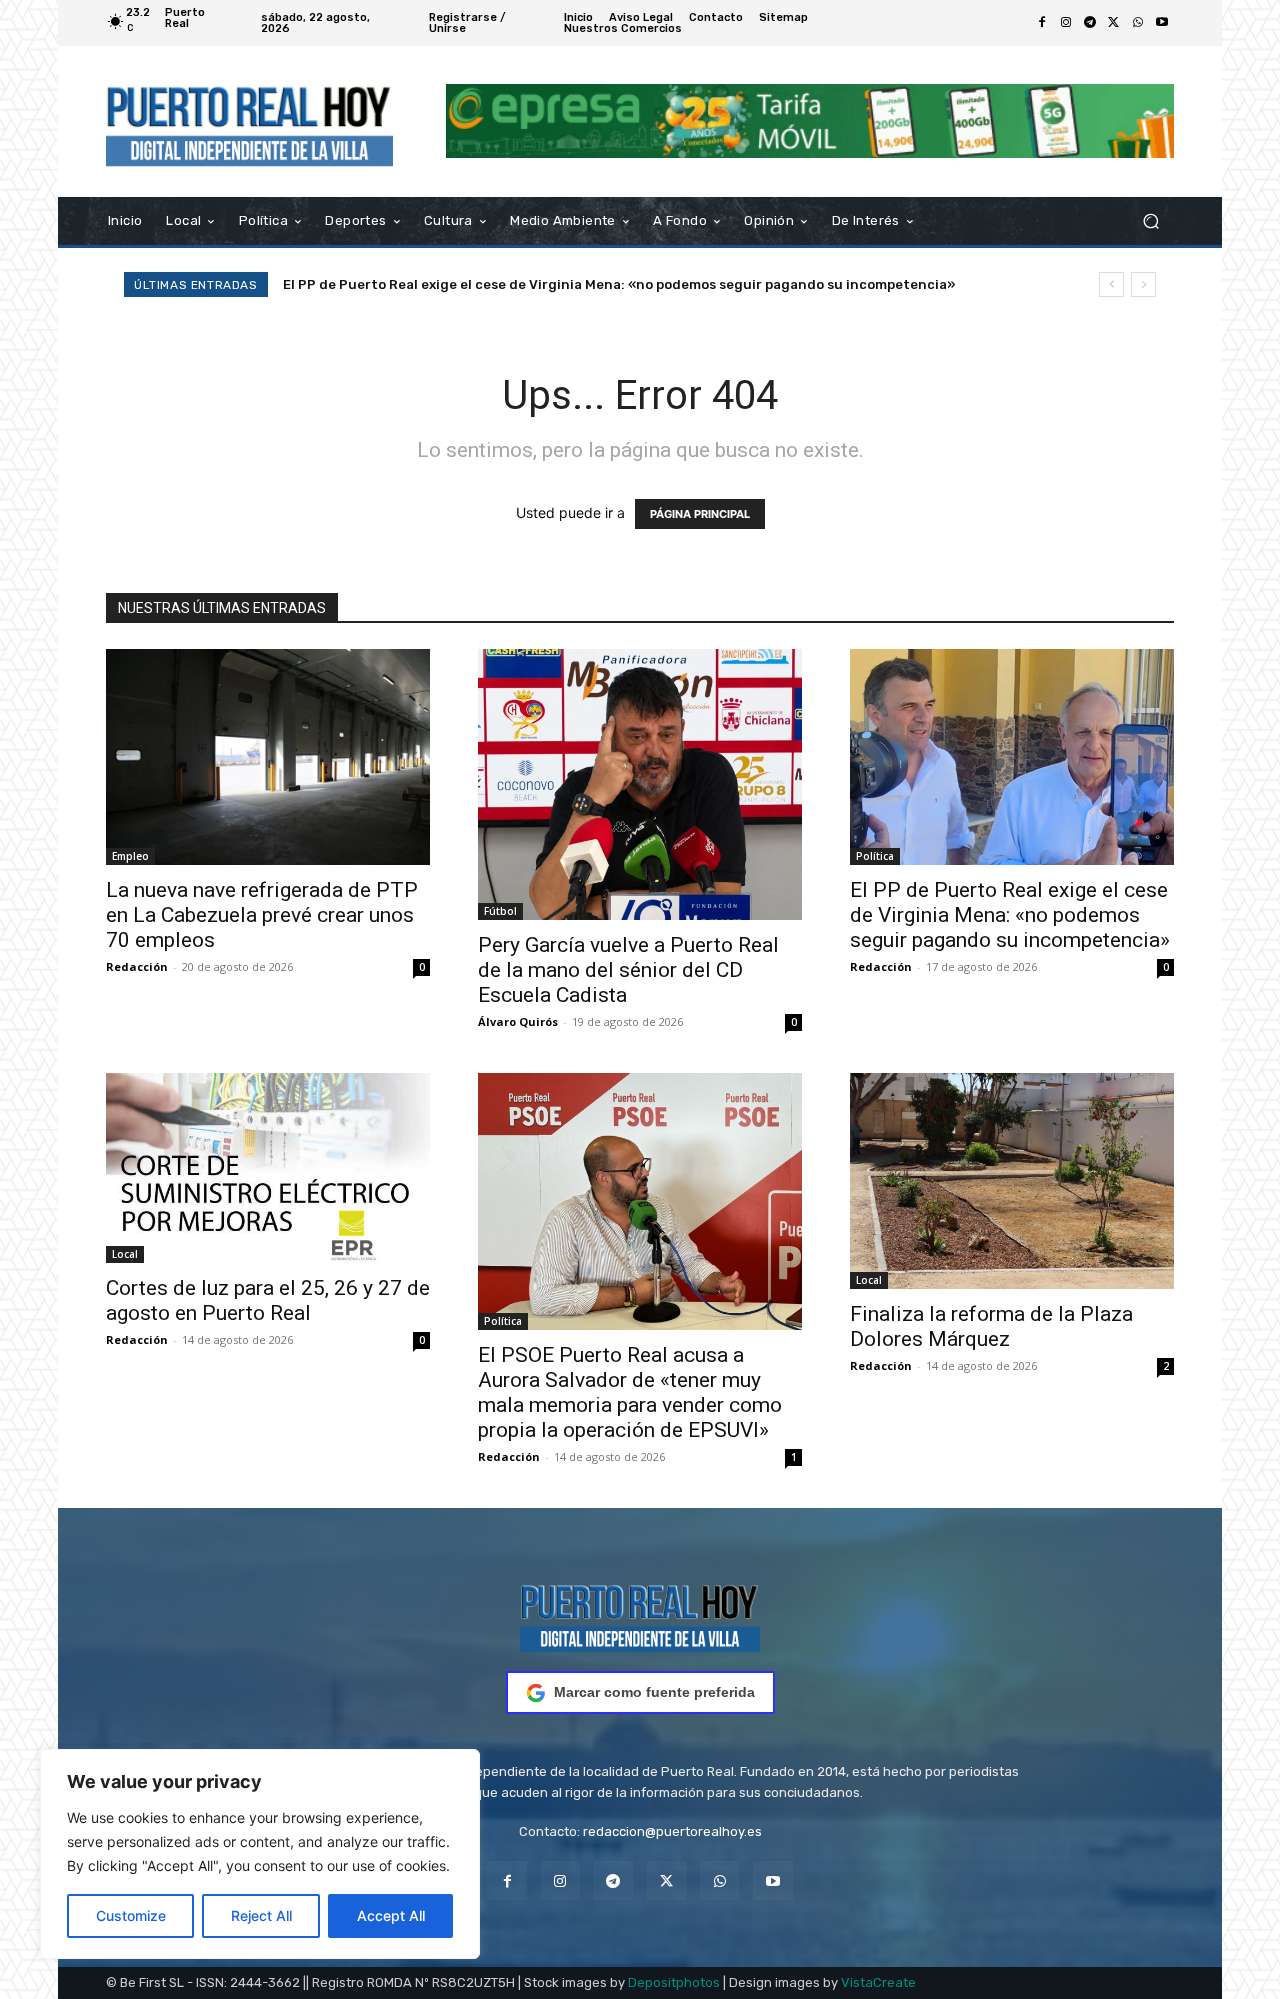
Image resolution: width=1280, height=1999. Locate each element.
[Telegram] (1090, 23)
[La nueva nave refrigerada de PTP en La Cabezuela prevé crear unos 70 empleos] (268, 757)
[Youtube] (1162, 23)
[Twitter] (1114, 23)
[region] (260, 1854)
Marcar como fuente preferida (654, 1692)
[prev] (1111, 284)
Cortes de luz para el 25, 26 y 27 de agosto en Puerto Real (268, 1300)
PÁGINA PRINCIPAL (700, 514)
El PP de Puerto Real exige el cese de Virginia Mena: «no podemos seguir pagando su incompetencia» (619, 284)
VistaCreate (878, 1982)
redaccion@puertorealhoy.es (672, 1831)
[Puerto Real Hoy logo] (640, 1614)
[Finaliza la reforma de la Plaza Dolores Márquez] (1012, 1181)
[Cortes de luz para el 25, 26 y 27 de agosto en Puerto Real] (268, 1168)
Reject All (261, 1915)
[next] (1143, 284)
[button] (1150, 220)
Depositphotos (674, 1982)
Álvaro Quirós (518, 1021)
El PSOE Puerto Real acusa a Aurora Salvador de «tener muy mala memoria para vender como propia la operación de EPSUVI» (630, 1392)
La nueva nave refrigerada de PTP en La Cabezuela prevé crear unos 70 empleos (262, 915)
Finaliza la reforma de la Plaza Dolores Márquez (991, 1326)
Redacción (137, 966)
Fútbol (500, 911)
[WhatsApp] (1138, 23)
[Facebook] (1042, 23)
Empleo (130, 856)
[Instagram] (1066, 23)
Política (875, 856)
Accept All (391, 1915)
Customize (131, 1915)
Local (125, 1254)
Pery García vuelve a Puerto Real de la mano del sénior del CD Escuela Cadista (628, 970)
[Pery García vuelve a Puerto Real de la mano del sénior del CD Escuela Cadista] (640, 785)
